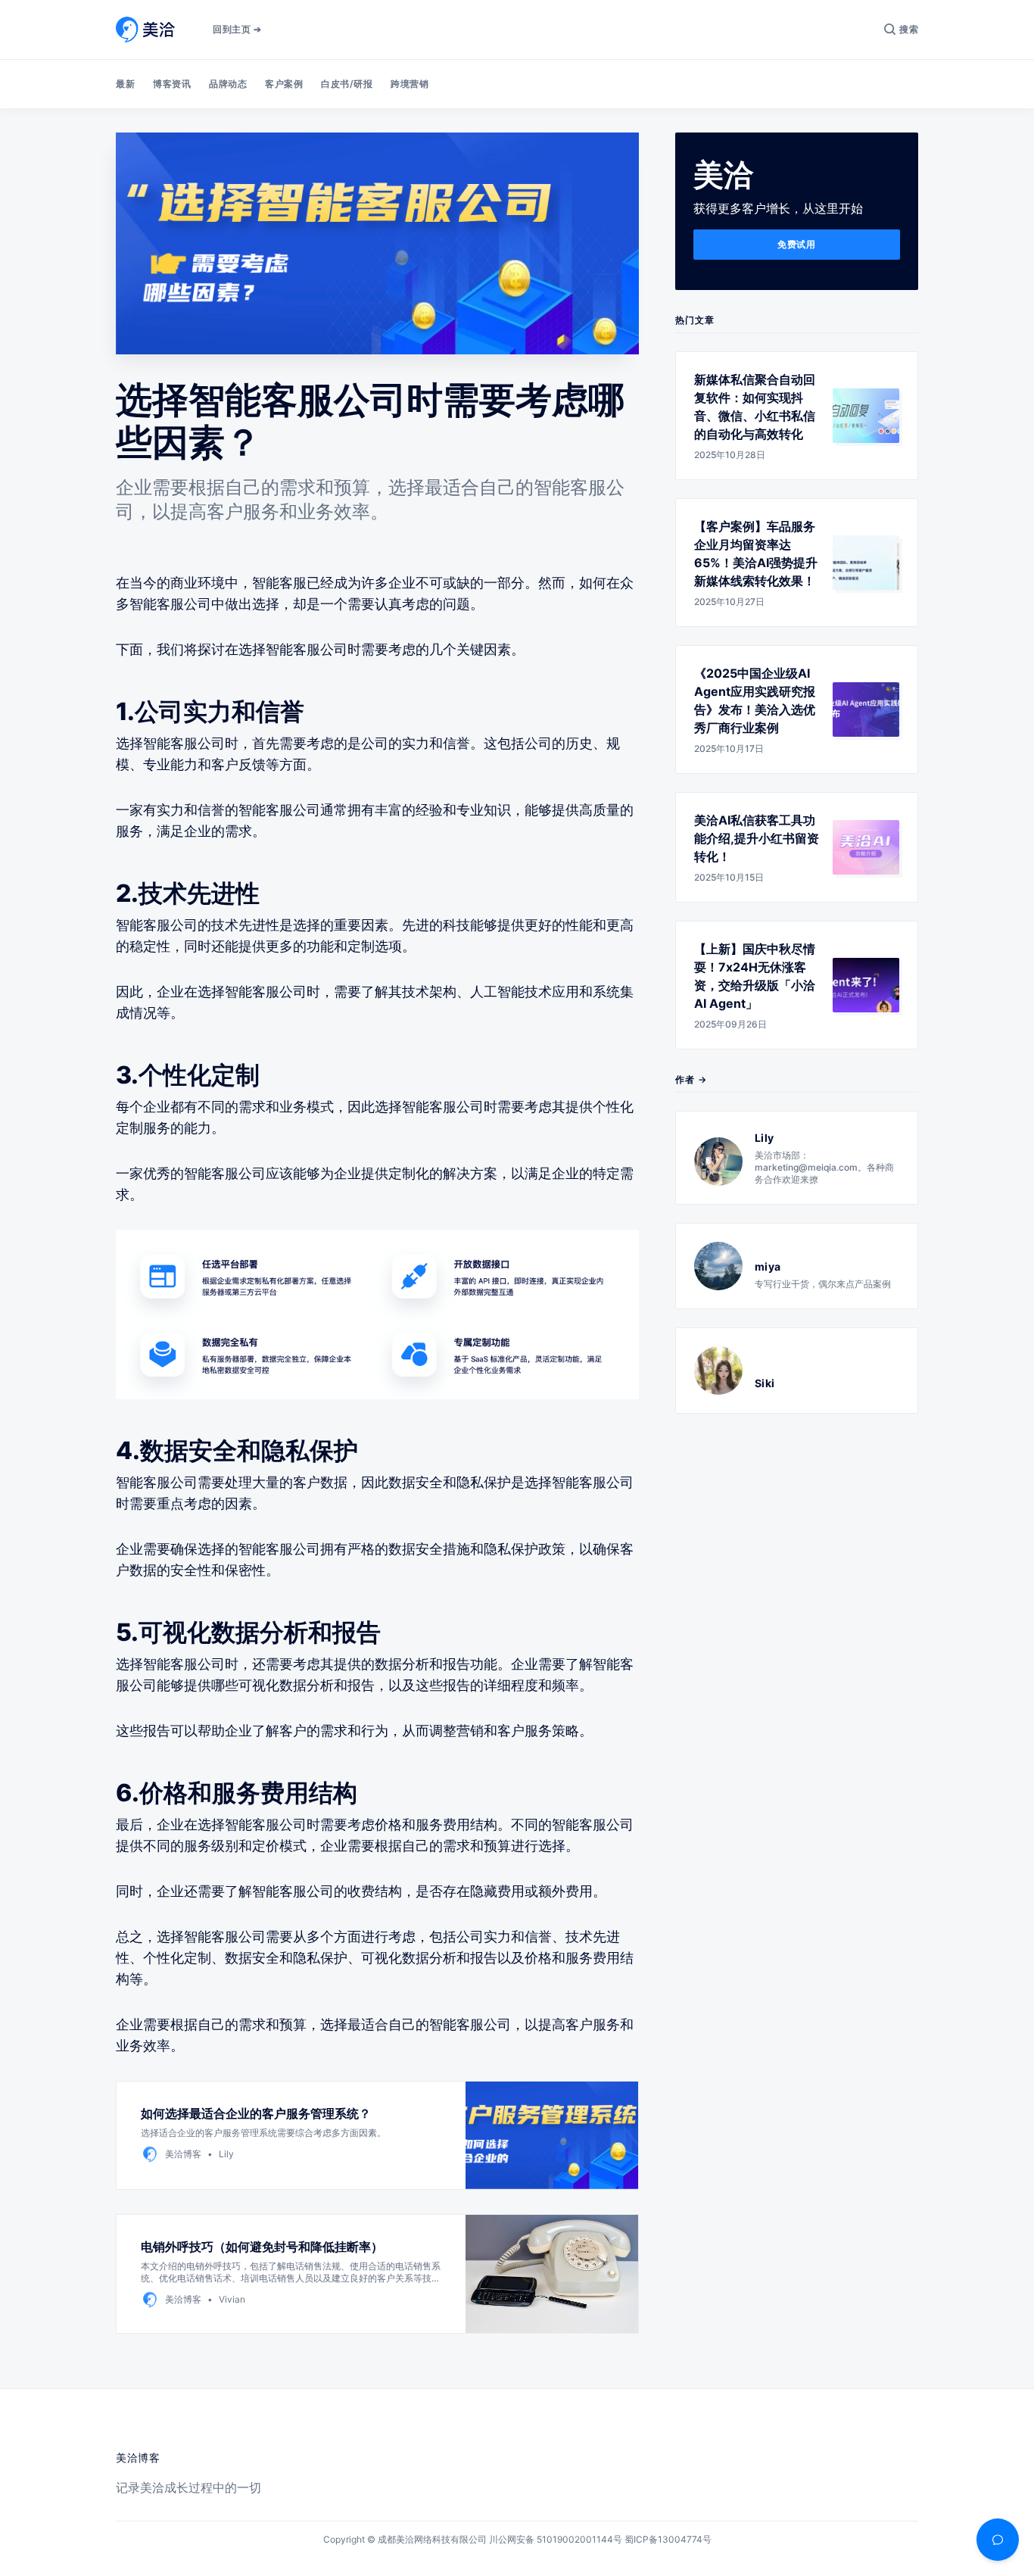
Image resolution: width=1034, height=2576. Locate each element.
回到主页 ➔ (237, 29)
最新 (125, 84)
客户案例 (284, 84)
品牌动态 (228, 84)
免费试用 (796, 244)
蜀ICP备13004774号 (668, 2539)
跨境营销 (410, 84)
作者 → (691, 1079)
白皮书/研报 (347, 84)
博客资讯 (172, 84)
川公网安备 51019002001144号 (556, 2539)
